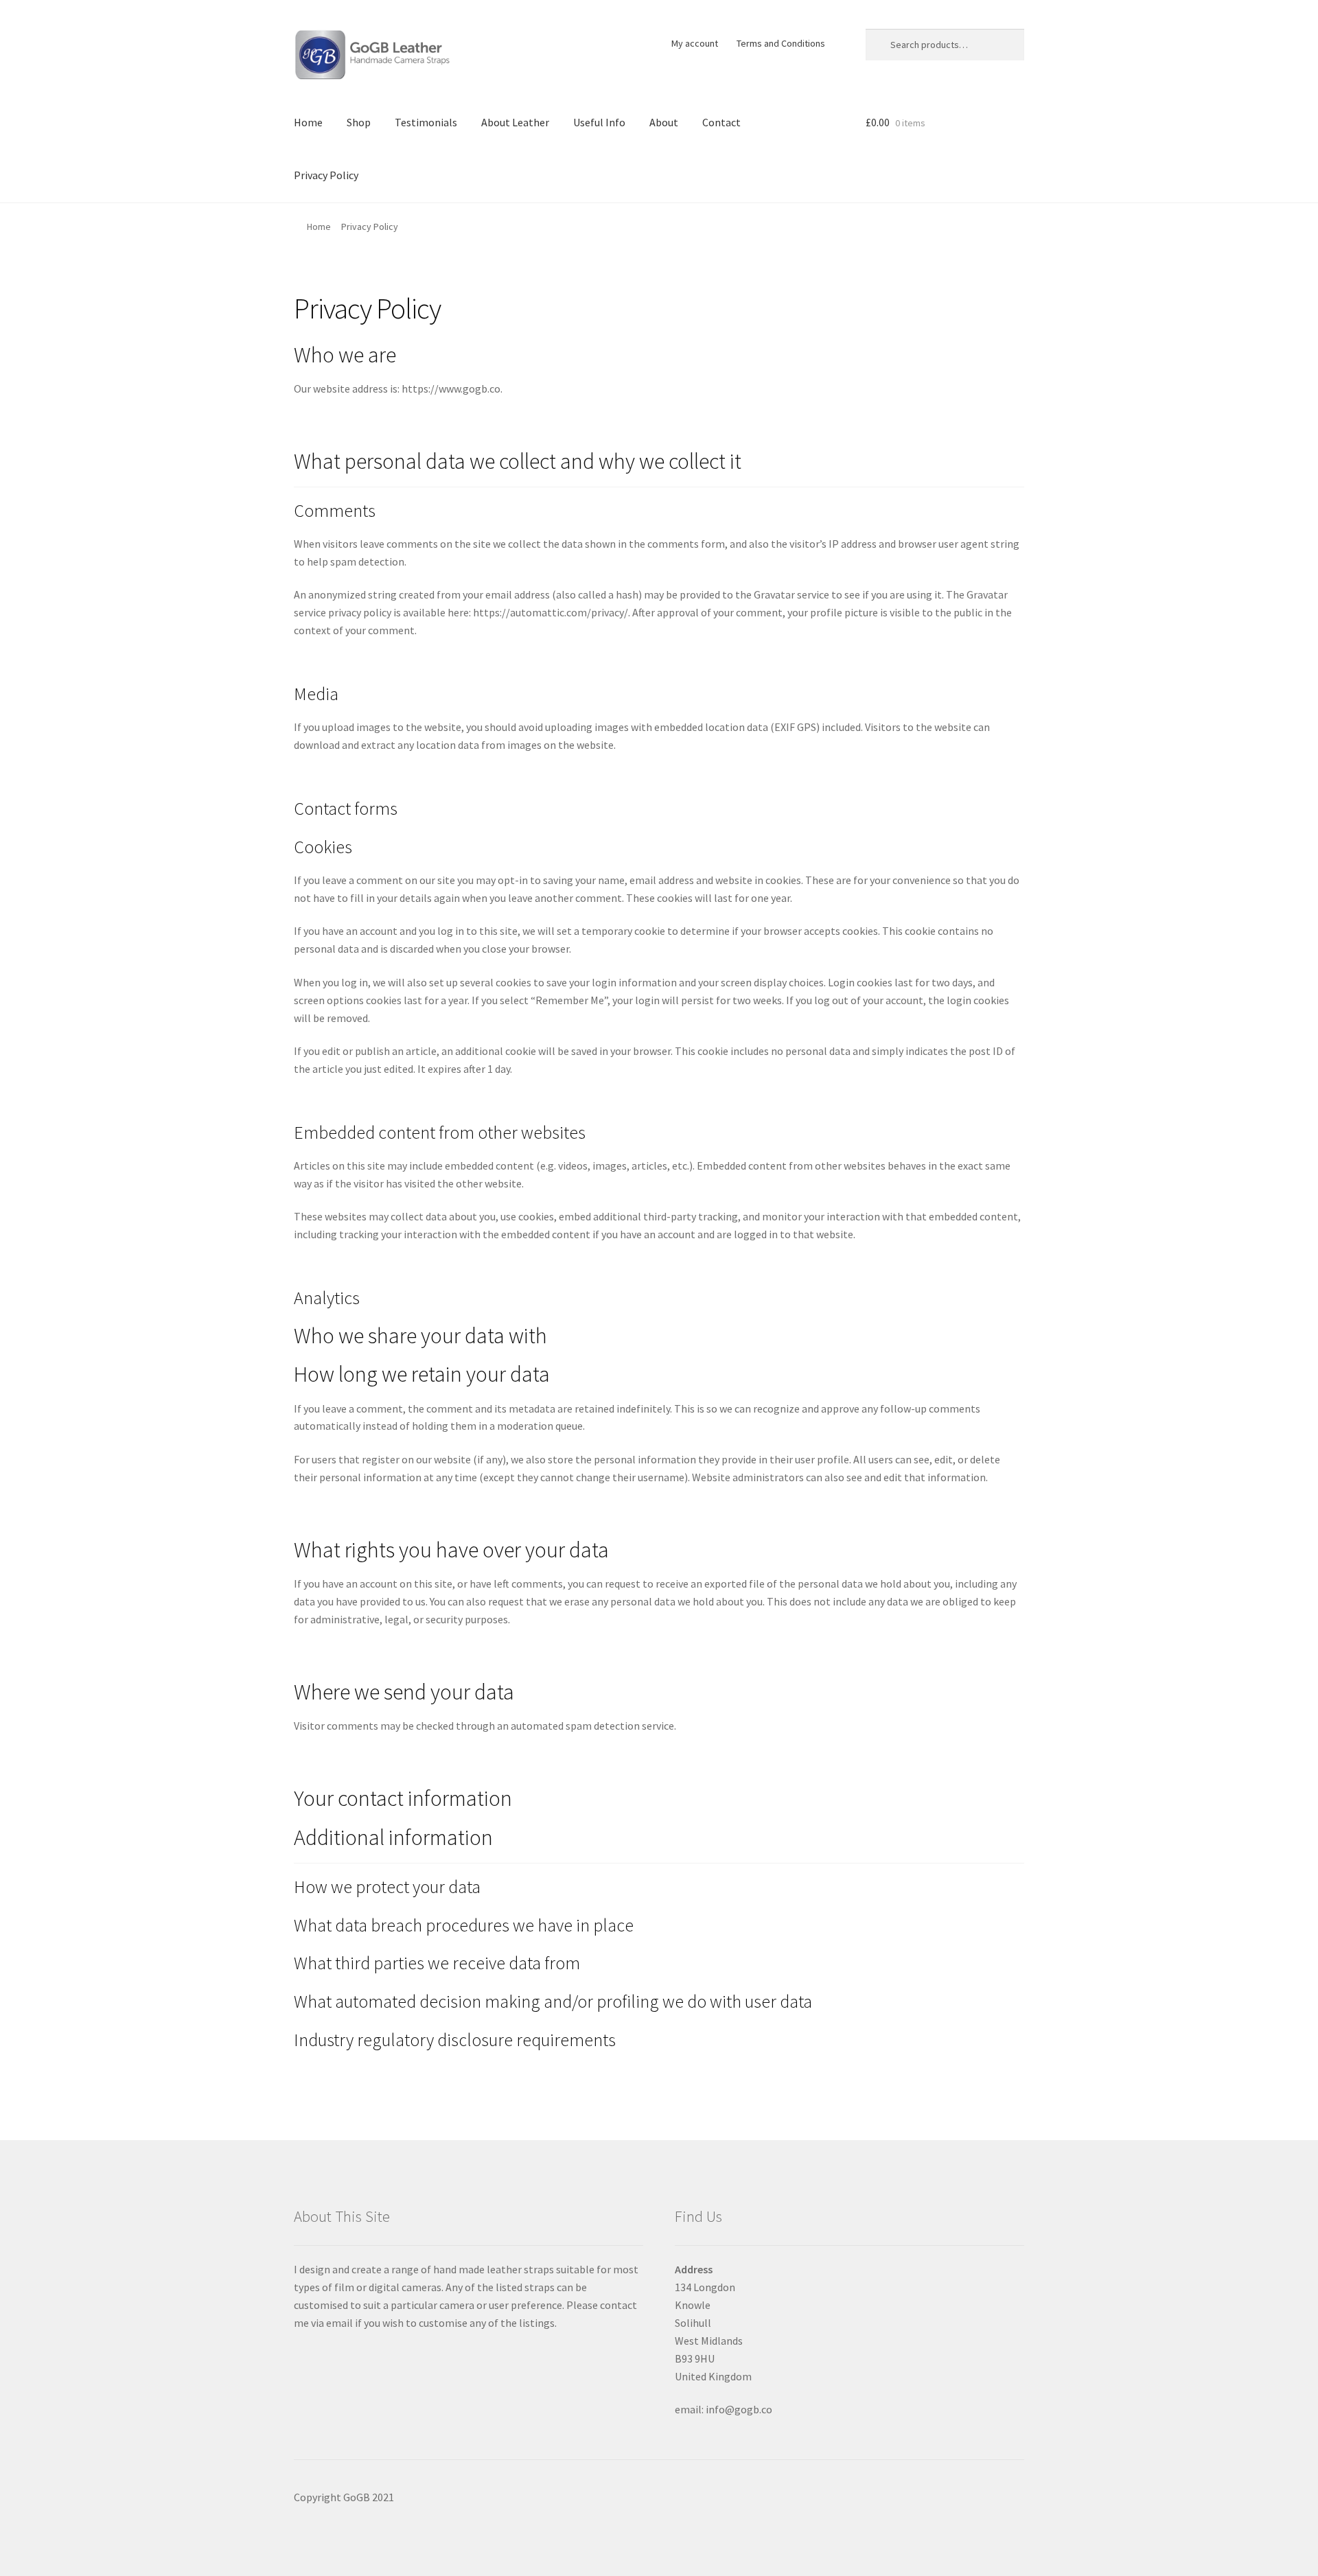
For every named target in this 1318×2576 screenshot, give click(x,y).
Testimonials (426, 122)
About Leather (515, 122)
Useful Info (599, 122)
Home (308, 122)
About (664, 122)
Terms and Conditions (781, 43)
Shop (359, 122)
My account (695, 43)
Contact (721, 122)
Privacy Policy (326, 175)
